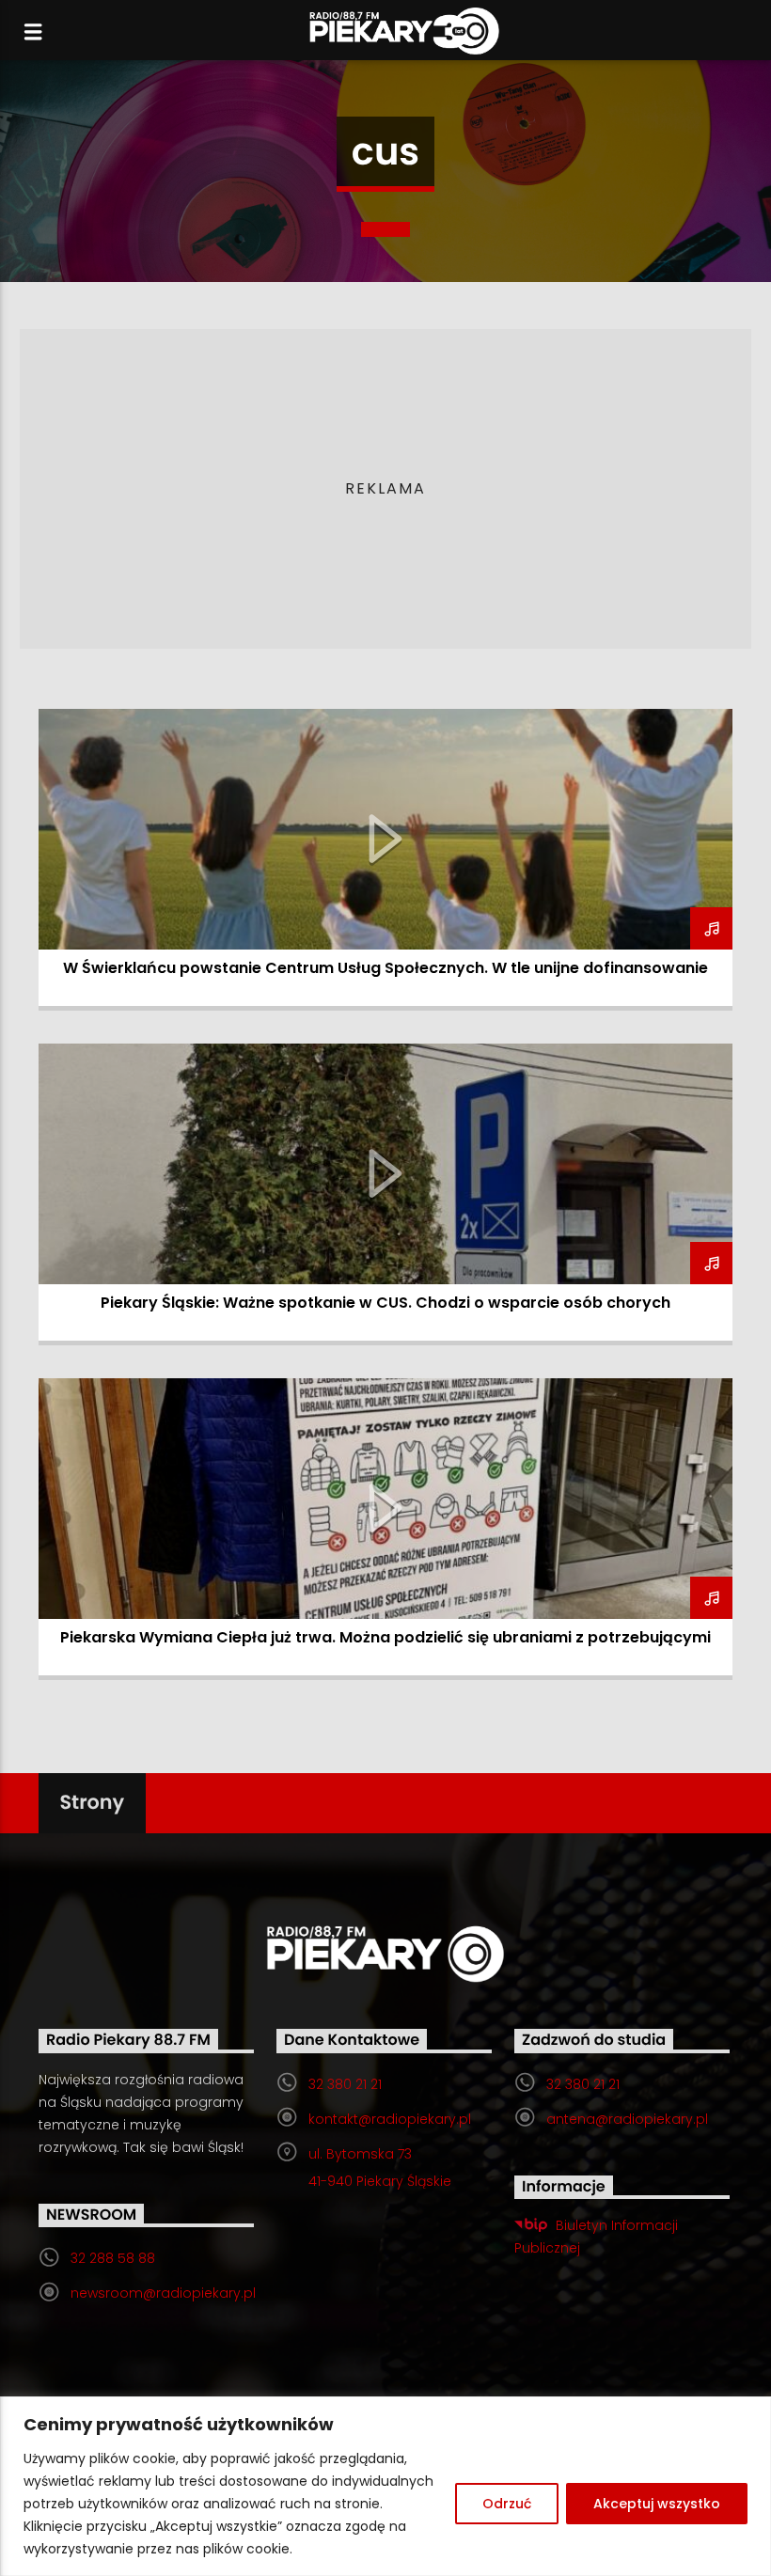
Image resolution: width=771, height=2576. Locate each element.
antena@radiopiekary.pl (627, 2119)
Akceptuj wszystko (657, 2504)
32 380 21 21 (345, 2084)
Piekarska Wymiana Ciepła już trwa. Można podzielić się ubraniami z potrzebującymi (385, 1637)
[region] (385, 2486)
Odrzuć (507, 2504)
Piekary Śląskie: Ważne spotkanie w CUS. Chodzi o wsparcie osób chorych (385, 1303)
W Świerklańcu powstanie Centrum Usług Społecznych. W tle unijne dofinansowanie (385, 968)
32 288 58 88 (113, 2258)
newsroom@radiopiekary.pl (163, 2293)
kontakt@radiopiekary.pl (390, 2119)
